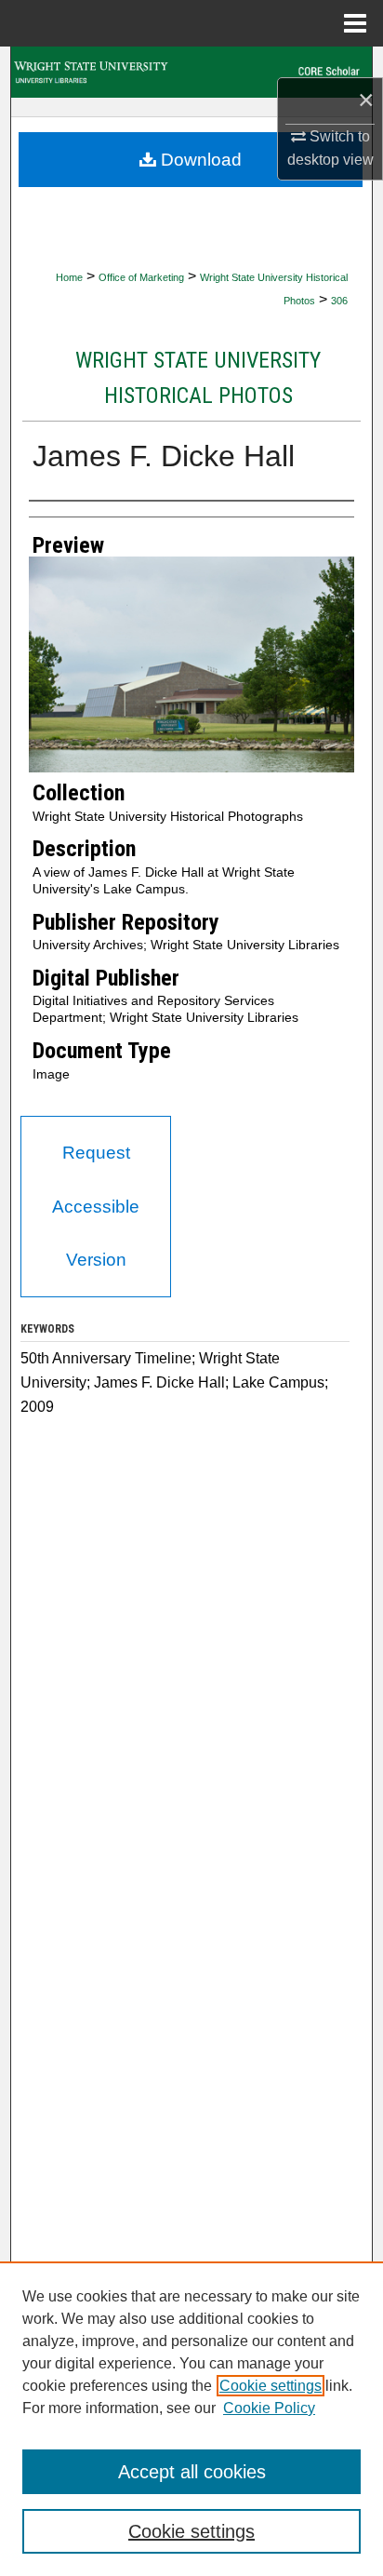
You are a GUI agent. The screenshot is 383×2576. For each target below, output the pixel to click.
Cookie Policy (269, 2408)
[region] (191, 2419)
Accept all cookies (192, 2472)
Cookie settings (271, 2386)
